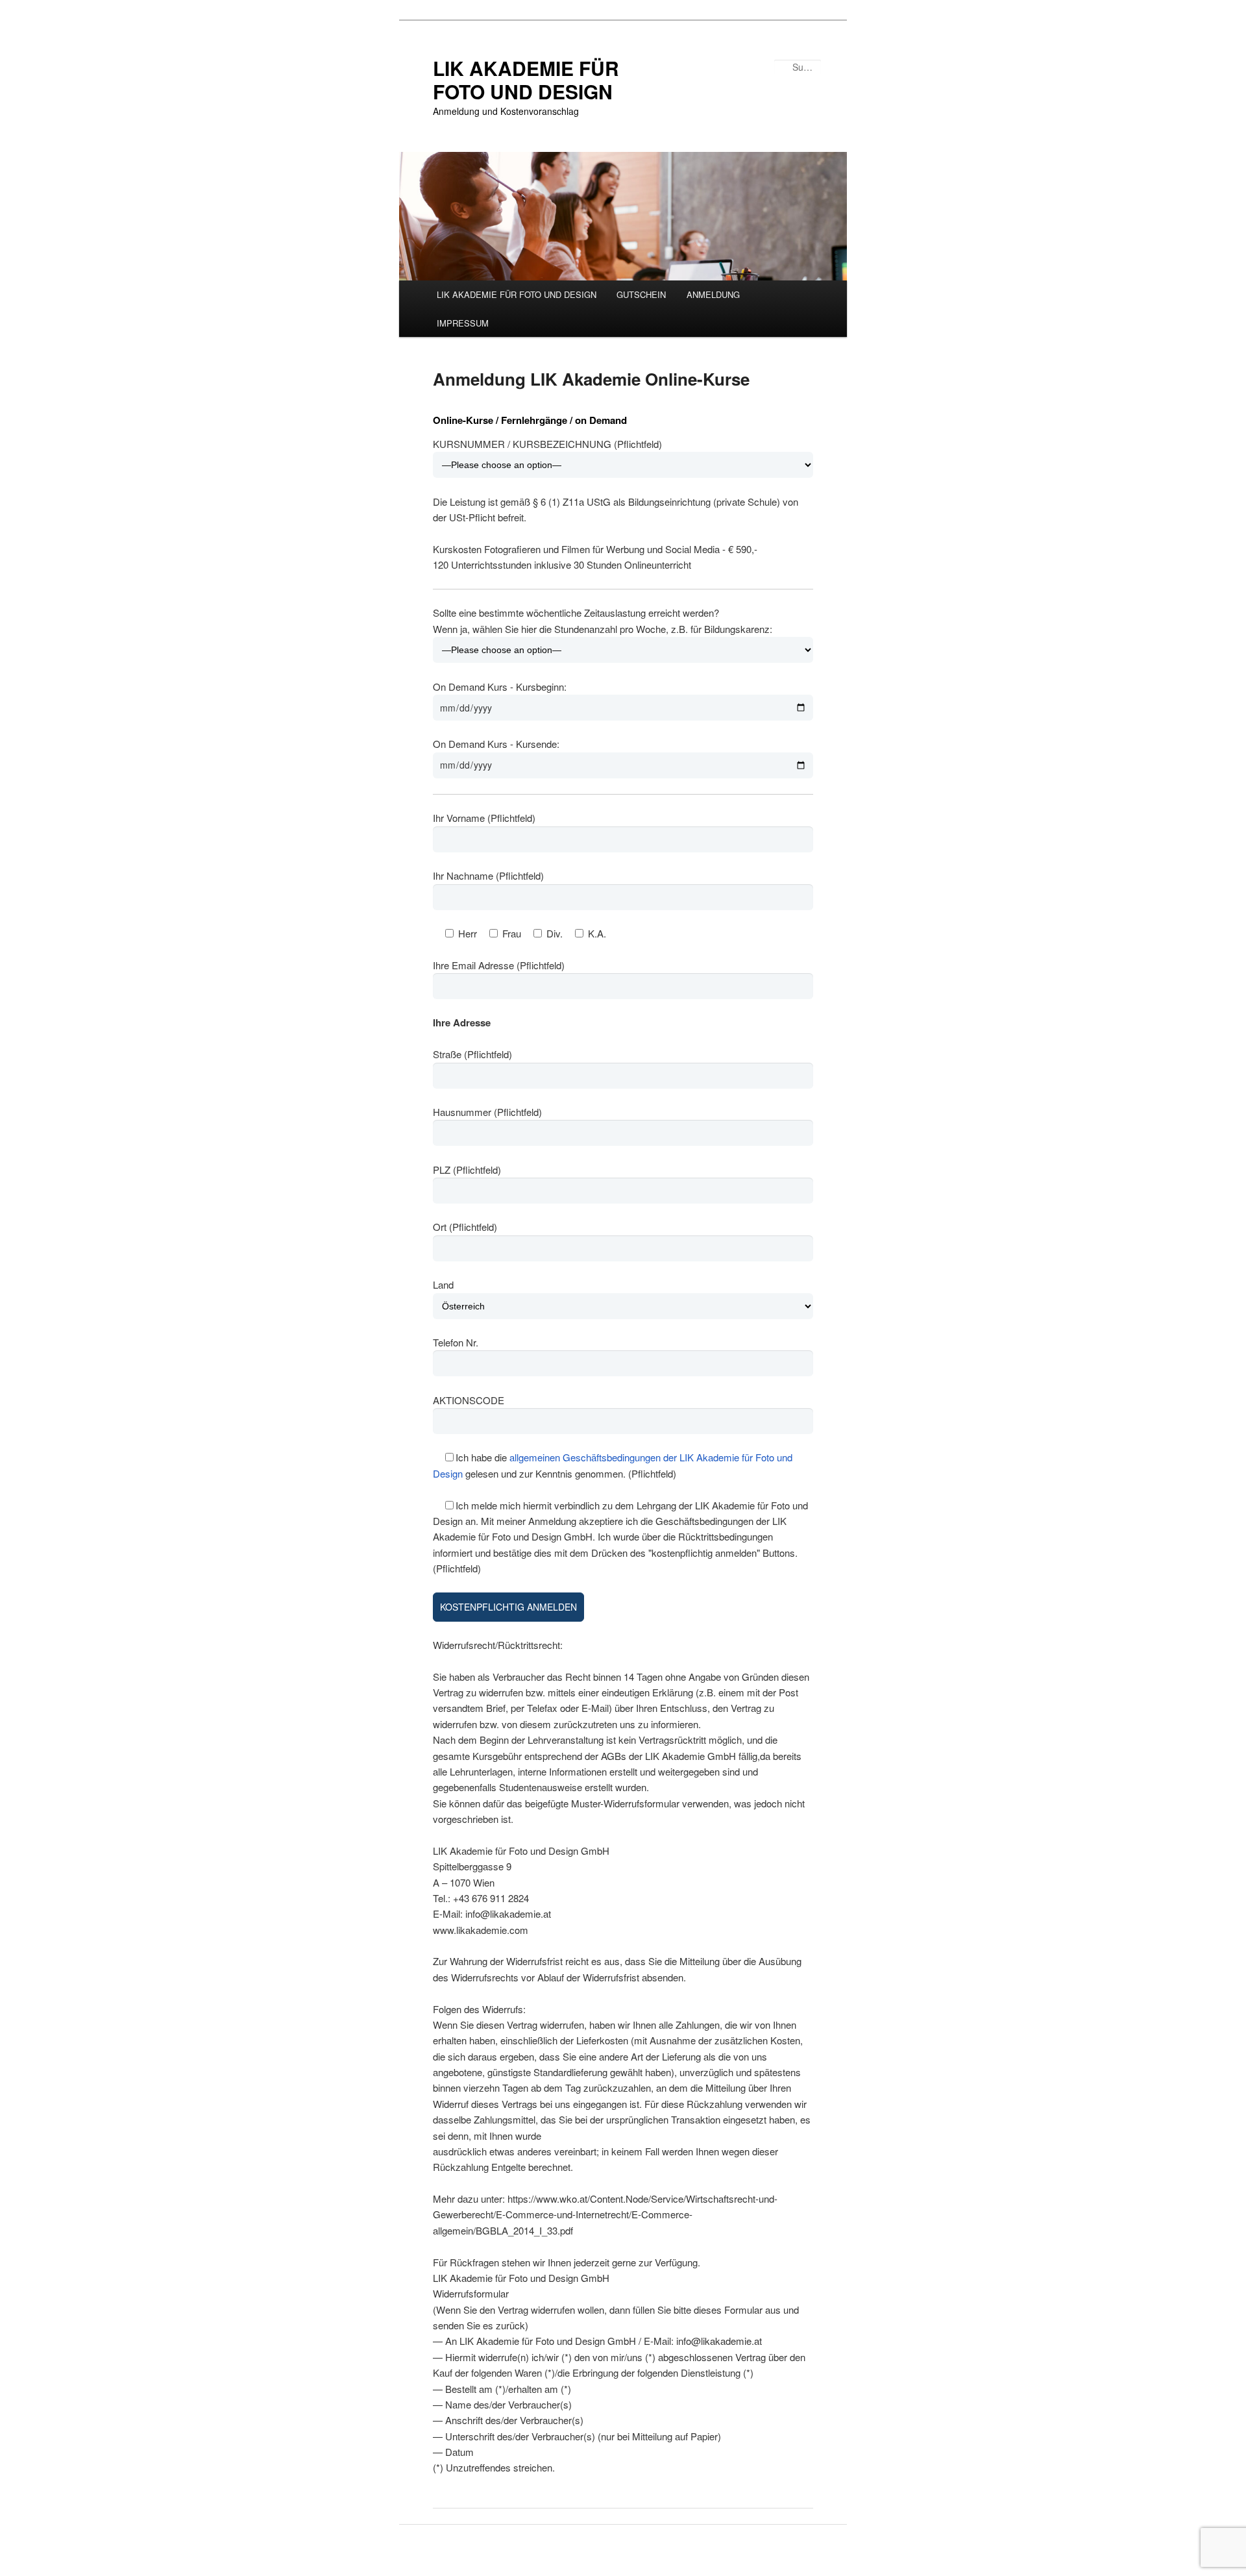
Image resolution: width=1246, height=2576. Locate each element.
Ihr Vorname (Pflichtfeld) (484, 818)
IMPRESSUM (463, 323)
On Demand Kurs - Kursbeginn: (500, 687)
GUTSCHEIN (641, 294)
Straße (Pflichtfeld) (472, 1054)
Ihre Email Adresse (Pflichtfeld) (499, 965)
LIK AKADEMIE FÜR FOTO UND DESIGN (526, 80)
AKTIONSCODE (469, 1400)
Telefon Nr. (456, 1342)
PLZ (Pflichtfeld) (467, 1170)
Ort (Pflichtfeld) (465, 1227)
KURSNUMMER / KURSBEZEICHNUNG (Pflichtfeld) (547, 444)
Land (443, 1284)
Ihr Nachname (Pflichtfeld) (488, 875)
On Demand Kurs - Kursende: (496, 744)
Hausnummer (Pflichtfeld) (487, 1112)
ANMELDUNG (713, 294)
